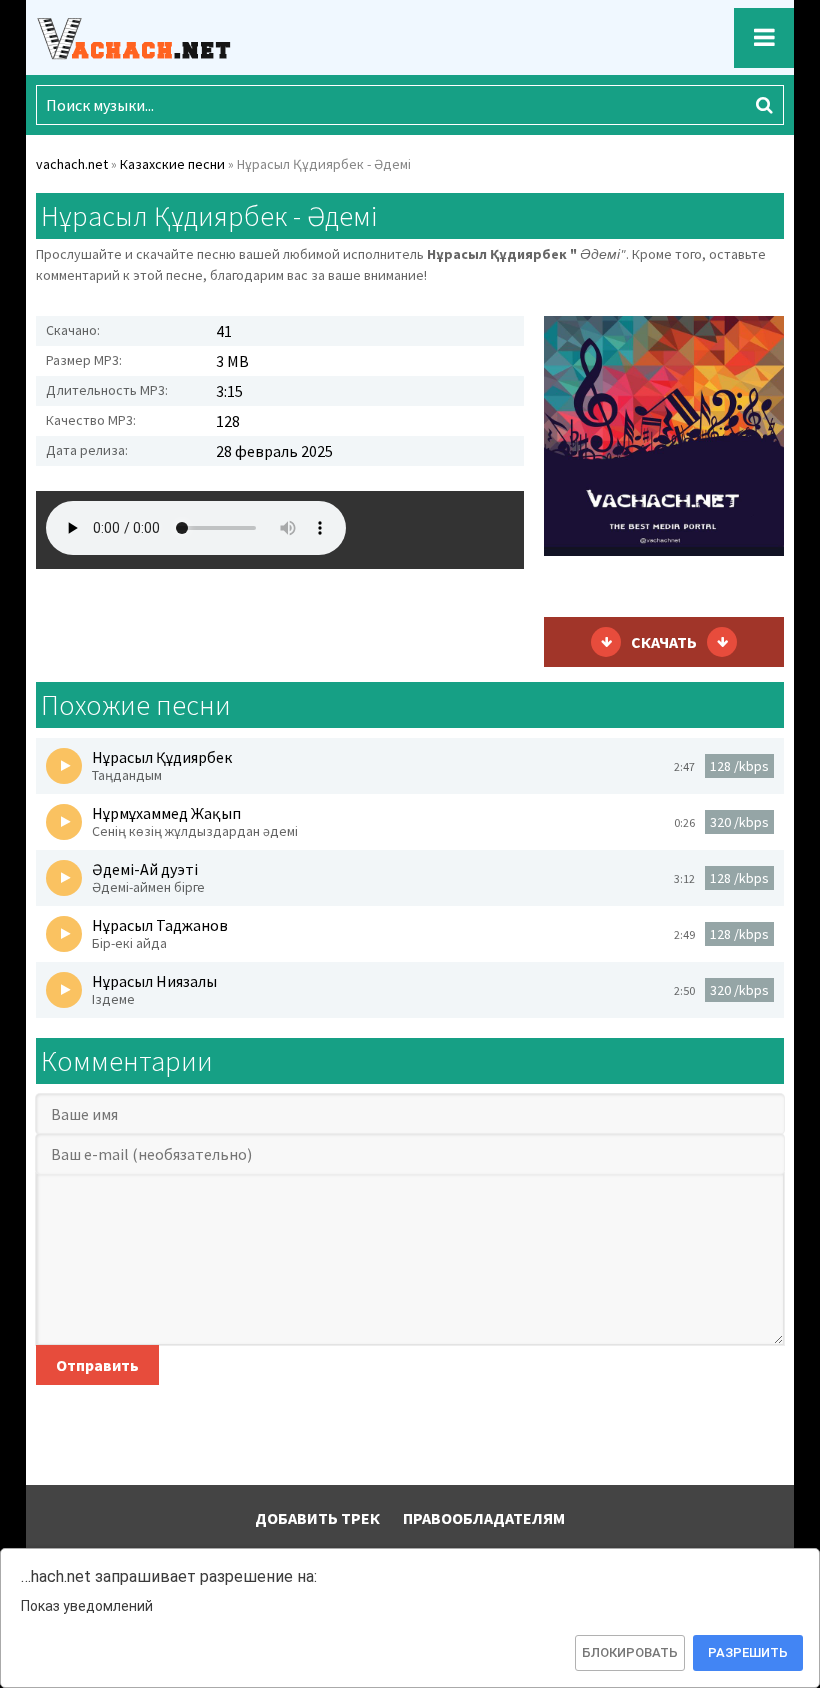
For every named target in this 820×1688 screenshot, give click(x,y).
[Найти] (764, 105)
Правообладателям (484, 1518)
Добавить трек (317, 1518)
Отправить (97, 1365)
